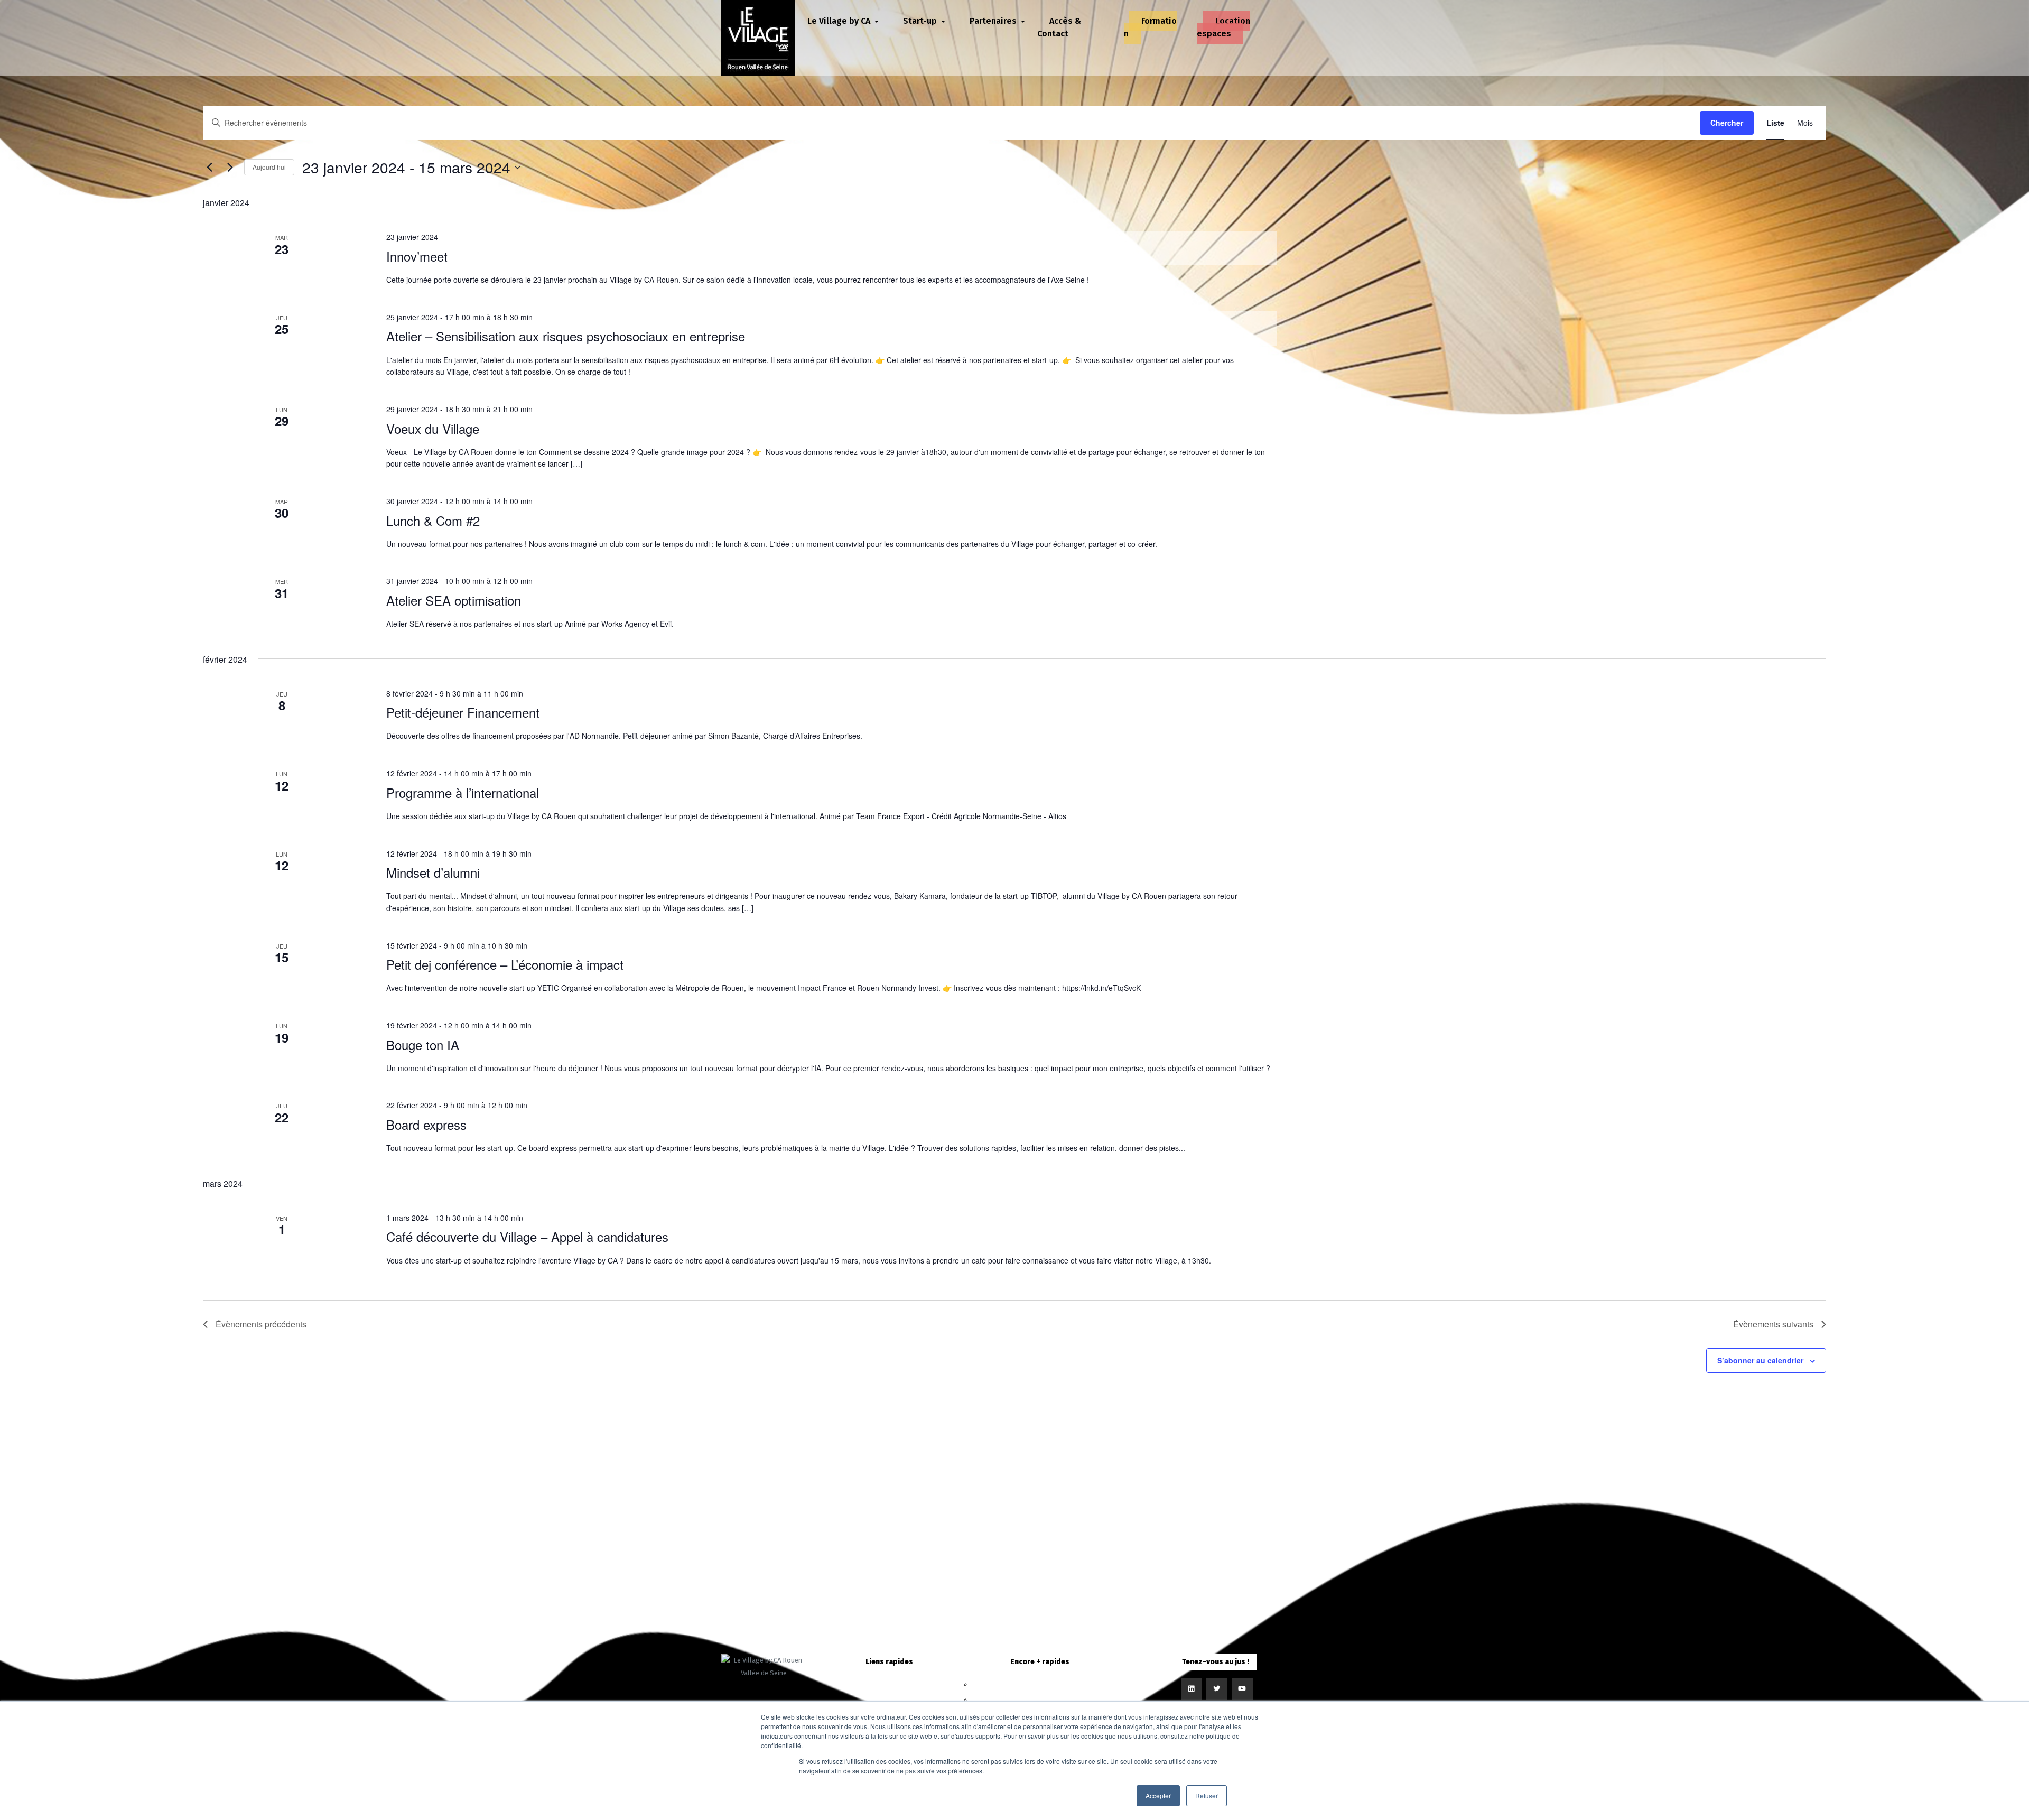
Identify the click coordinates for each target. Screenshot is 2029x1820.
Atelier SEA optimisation (454, 600)
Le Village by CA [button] (840, 21)
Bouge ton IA (423, 1044)
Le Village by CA (889, 1684)
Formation (1150, 27)
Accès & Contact (1059, 27)
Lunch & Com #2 (433, 520)
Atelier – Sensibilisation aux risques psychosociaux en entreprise (566, 336)
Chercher (1727, 123)
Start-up (889, 1700)
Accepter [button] (1158, 1795)
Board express (426, 1124)
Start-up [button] (921, 21)
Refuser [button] (1207, 1795)
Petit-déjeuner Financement (463, 712)
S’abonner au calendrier (1760, 1360)
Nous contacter (1040, 1684)
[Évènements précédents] (209, 168)
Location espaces (1223, 27)
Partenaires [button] (994, 21)
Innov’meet (417, 256)
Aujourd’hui (269, 167)
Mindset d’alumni (433, 872)
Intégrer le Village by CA (1040, 1700)
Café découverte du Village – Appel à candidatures (527, 1236)
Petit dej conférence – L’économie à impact (505, 964)
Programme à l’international (463, 792)
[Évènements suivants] (230, 168)
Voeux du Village (433, 428)
